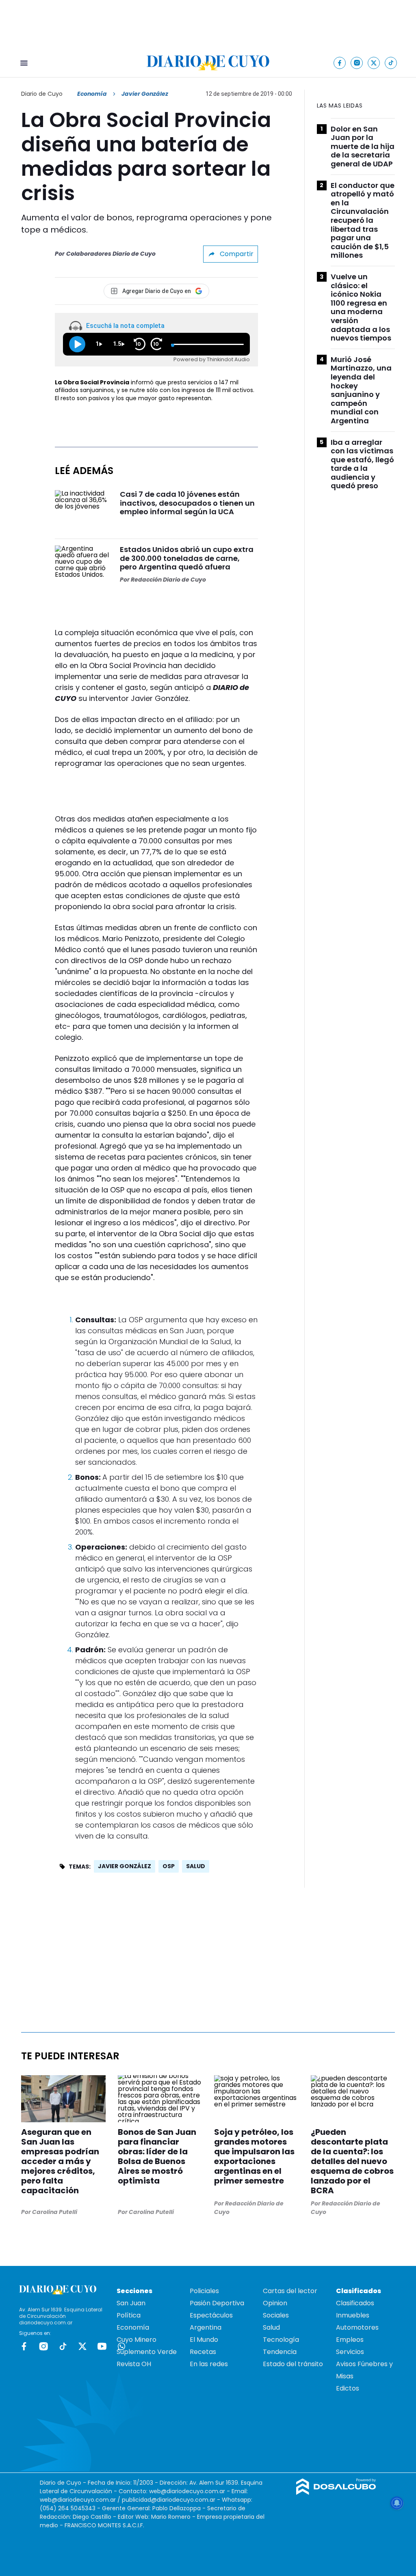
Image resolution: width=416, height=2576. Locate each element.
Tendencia (280, 2352)
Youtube (102, 2346)
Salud (271, 2327)
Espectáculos (211, 2315)
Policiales (204, 2291)
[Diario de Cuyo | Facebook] (340, 63)
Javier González (125, 1866)
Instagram (43, 2346)
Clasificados (355, 2303)
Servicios (350, 2352)
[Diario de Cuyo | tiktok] (391, 63)
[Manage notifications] (397, 2503)
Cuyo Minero (136, 2340)
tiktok (63, 2346)
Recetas (203, 2352)
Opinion (275, 2303)
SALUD (196, 1866)
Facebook (24, 2346)
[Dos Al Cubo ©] (336, 2493)
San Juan (131, 2303)
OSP (169, 1866)
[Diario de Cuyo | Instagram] (357, 63)
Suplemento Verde (147, 2352)
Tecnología (281, 2340)
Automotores (357, 2327)
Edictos (348, 2388)
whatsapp (121, 2346)
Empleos (350, 2340)
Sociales (276, 2315)
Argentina (206, 2327)
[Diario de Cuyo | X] (374, 63)
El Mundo (204, 2340)
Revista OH (134, 2364)
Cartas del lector (290, 2291)
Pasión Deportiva (217, 2303)
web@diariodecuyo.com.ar (187, 2491)
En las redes (209, 2364)
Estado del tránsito (293, 2364)
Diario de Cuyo (42, 94)
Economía (92, 94)
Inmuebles (353, 2315)
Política (129, 2315)
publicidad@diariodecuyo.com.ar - (172, 2500)
